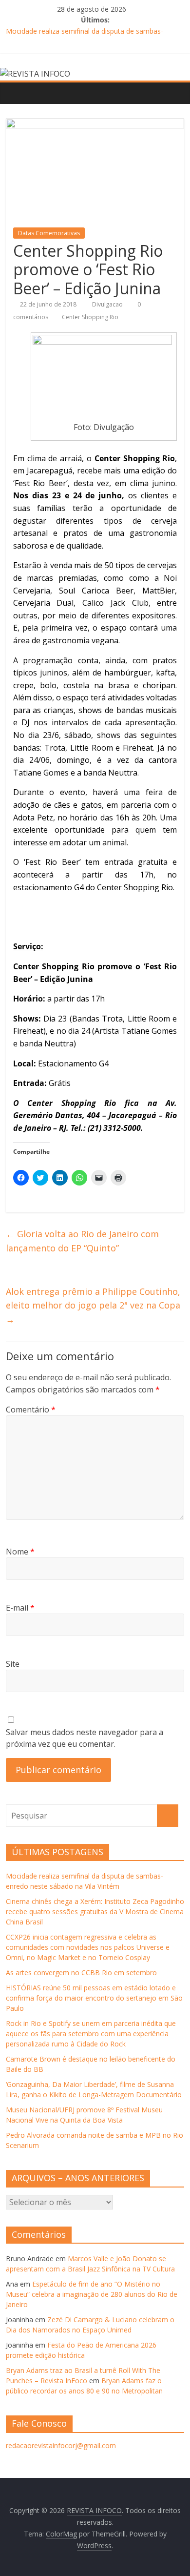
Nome (20, 1552)
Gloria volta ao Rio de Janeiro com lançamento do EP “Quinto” (82, 1241)
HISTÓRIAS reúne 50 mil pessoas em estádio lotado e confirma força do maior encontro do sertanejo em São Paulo (94, 1998)
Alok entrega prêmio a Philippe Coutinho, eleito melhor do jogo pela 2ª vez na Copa (93, 1306)
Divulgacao (108, 304)
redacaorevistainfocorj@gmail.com (61, 2445)
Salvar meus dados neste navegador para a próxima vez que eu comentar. (85, 1738)
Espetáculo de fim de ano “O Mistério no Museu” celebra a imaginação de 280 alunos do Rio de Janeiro (92, 2294)
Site (13, 1664)
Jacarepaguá (134, 1115)
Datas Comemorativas (49, 233)
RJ (63, 1128)
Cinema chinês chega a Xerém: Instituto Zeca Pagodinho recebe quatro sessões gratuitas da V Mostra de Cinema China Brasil (95, 1912)
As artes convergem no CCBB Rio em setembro (81, 1973)
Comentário (31, 1410)
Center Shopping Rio (90, 317)
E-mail (20, 1608)
